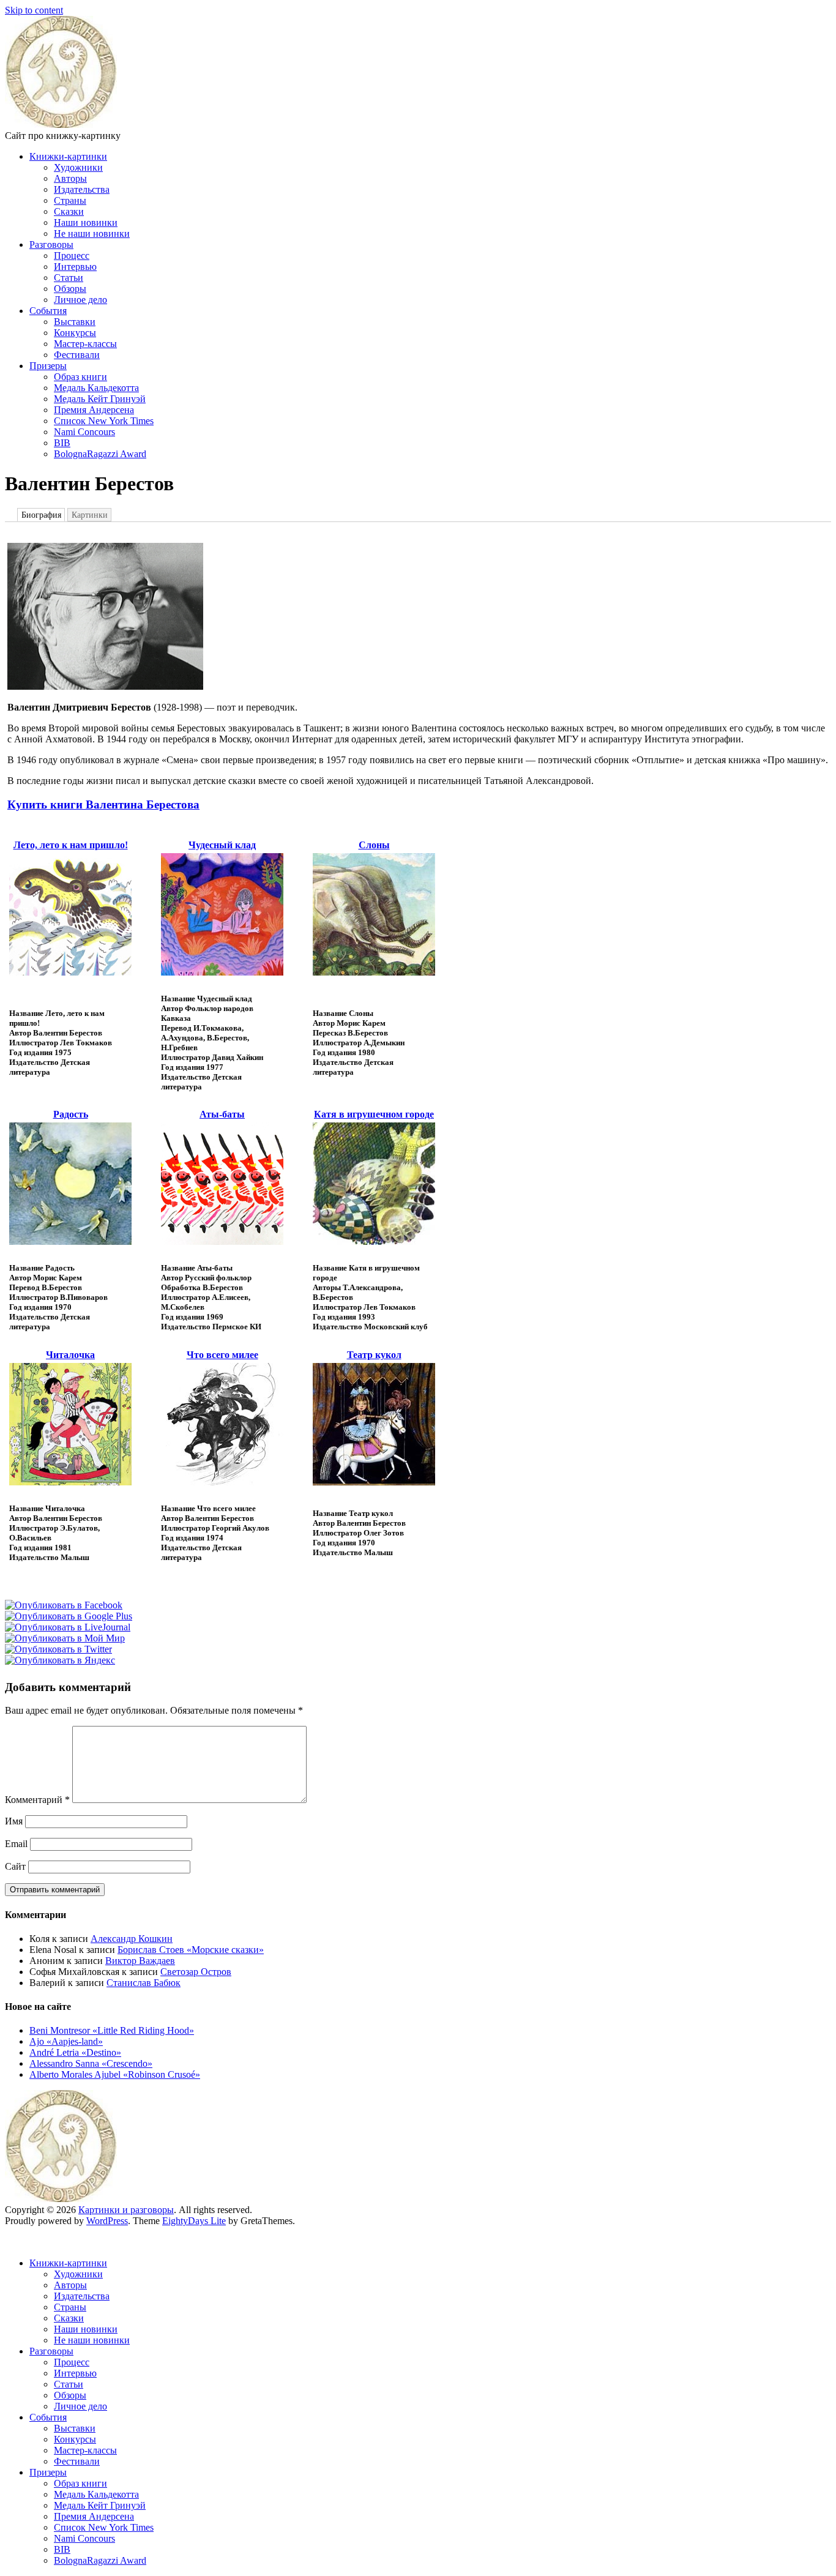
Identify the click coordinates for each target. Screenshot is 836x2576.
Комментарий (37, 1800)
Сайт (15, 1866)
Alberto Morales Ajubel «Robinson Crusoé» (115, 2074)
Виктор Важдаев (140, 1961)
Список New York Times (104, 421)
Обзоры (70, 289)
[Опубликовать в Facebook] (64, 1605)
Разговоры (51, 245)
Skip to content (34, 10)
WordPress (107, 2221)
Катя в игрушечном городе (374, 1114)
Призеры (48, 366)
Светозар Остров (196, 1972)
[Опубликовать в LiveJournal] (68, 1627)
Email (16, 1844)
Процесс (72, 256)
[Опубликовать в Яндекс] (60, 1660)
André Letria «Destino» (75, 2052)
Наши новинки (86, 222)
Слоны (374, 845)
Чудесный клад (222, 845)
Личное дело (80, 300)
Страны (70, 200)
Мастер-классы (85, 344)
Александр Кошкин (132, 1939)
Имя (14, 1821)
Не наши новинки (92, 233)
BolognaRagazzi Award (100, 454)
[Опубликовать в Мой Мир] (65, 1638)
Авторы (70, 178)
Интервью (75, 267)
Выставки (75, 322)
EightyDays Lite (194, 2221)
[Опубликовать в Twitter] (58, 1649)
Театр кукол (374, 1355)
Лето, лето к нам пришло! (71, 845)
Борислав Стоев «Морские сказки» (191, 1950)
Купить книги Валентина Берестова (103, 805)
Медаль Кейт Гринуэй (100, 399)
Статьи (69, 278)
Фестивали (77, 355)
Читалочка (70, 1355)
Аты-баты (222, 1114)
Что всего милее (222, 1355)
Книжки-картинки (68, 156)
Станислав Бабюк (144, 1983)
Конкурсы (75, 333)
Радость (71, 1114)
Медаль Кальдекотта (96, 388)
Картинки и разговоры (126, 2210)
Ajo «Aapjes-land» (66, 2041)
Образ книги (80, 377)
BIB (62, 443)
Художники (78, 167)
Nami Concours (84, 432)
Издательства (82, 189)
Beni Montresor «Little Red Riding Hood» (112, 2030)
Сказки (69, 211)
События (48, 311)
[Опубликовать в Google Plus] (69, 1616)
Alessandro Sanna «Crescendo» (91, 2063)
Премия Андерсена (94, 410)
